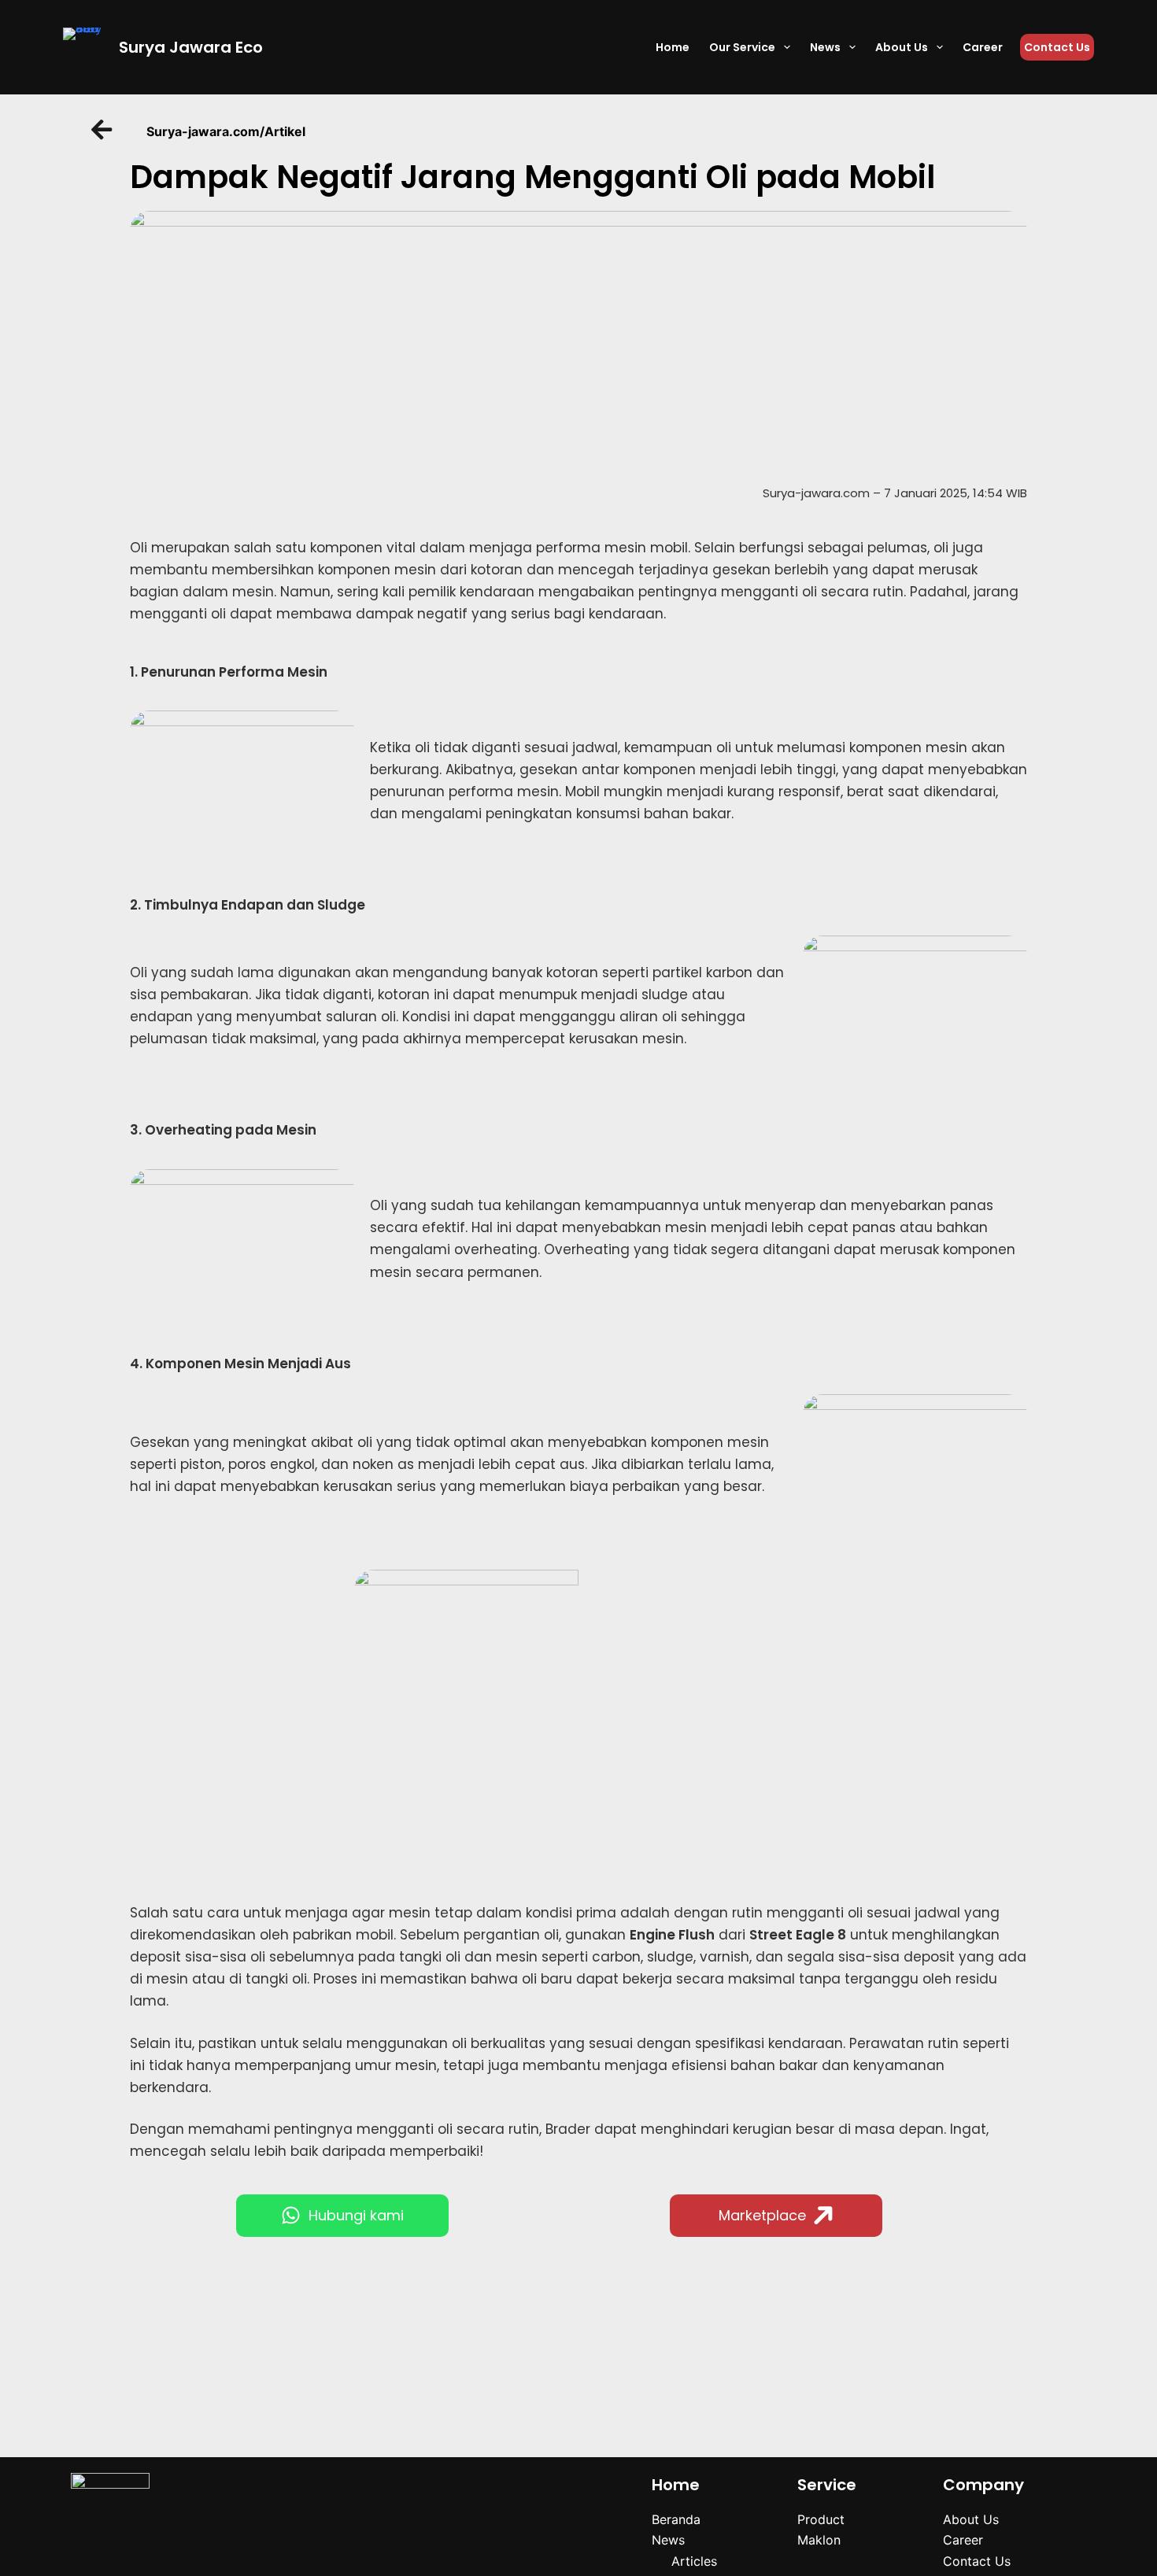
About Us (902, 47)
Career (983, 47)
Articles (694, 2561)
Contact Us (1057, 47)
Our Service (742, 47)
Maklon (819, 2540)
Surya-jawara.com (203, 131)
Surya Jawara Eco (191, 47)
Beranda (676, 2519)
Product (821, 2519)
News (825, 47)
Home (673, 47)
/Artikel (283, 131)
